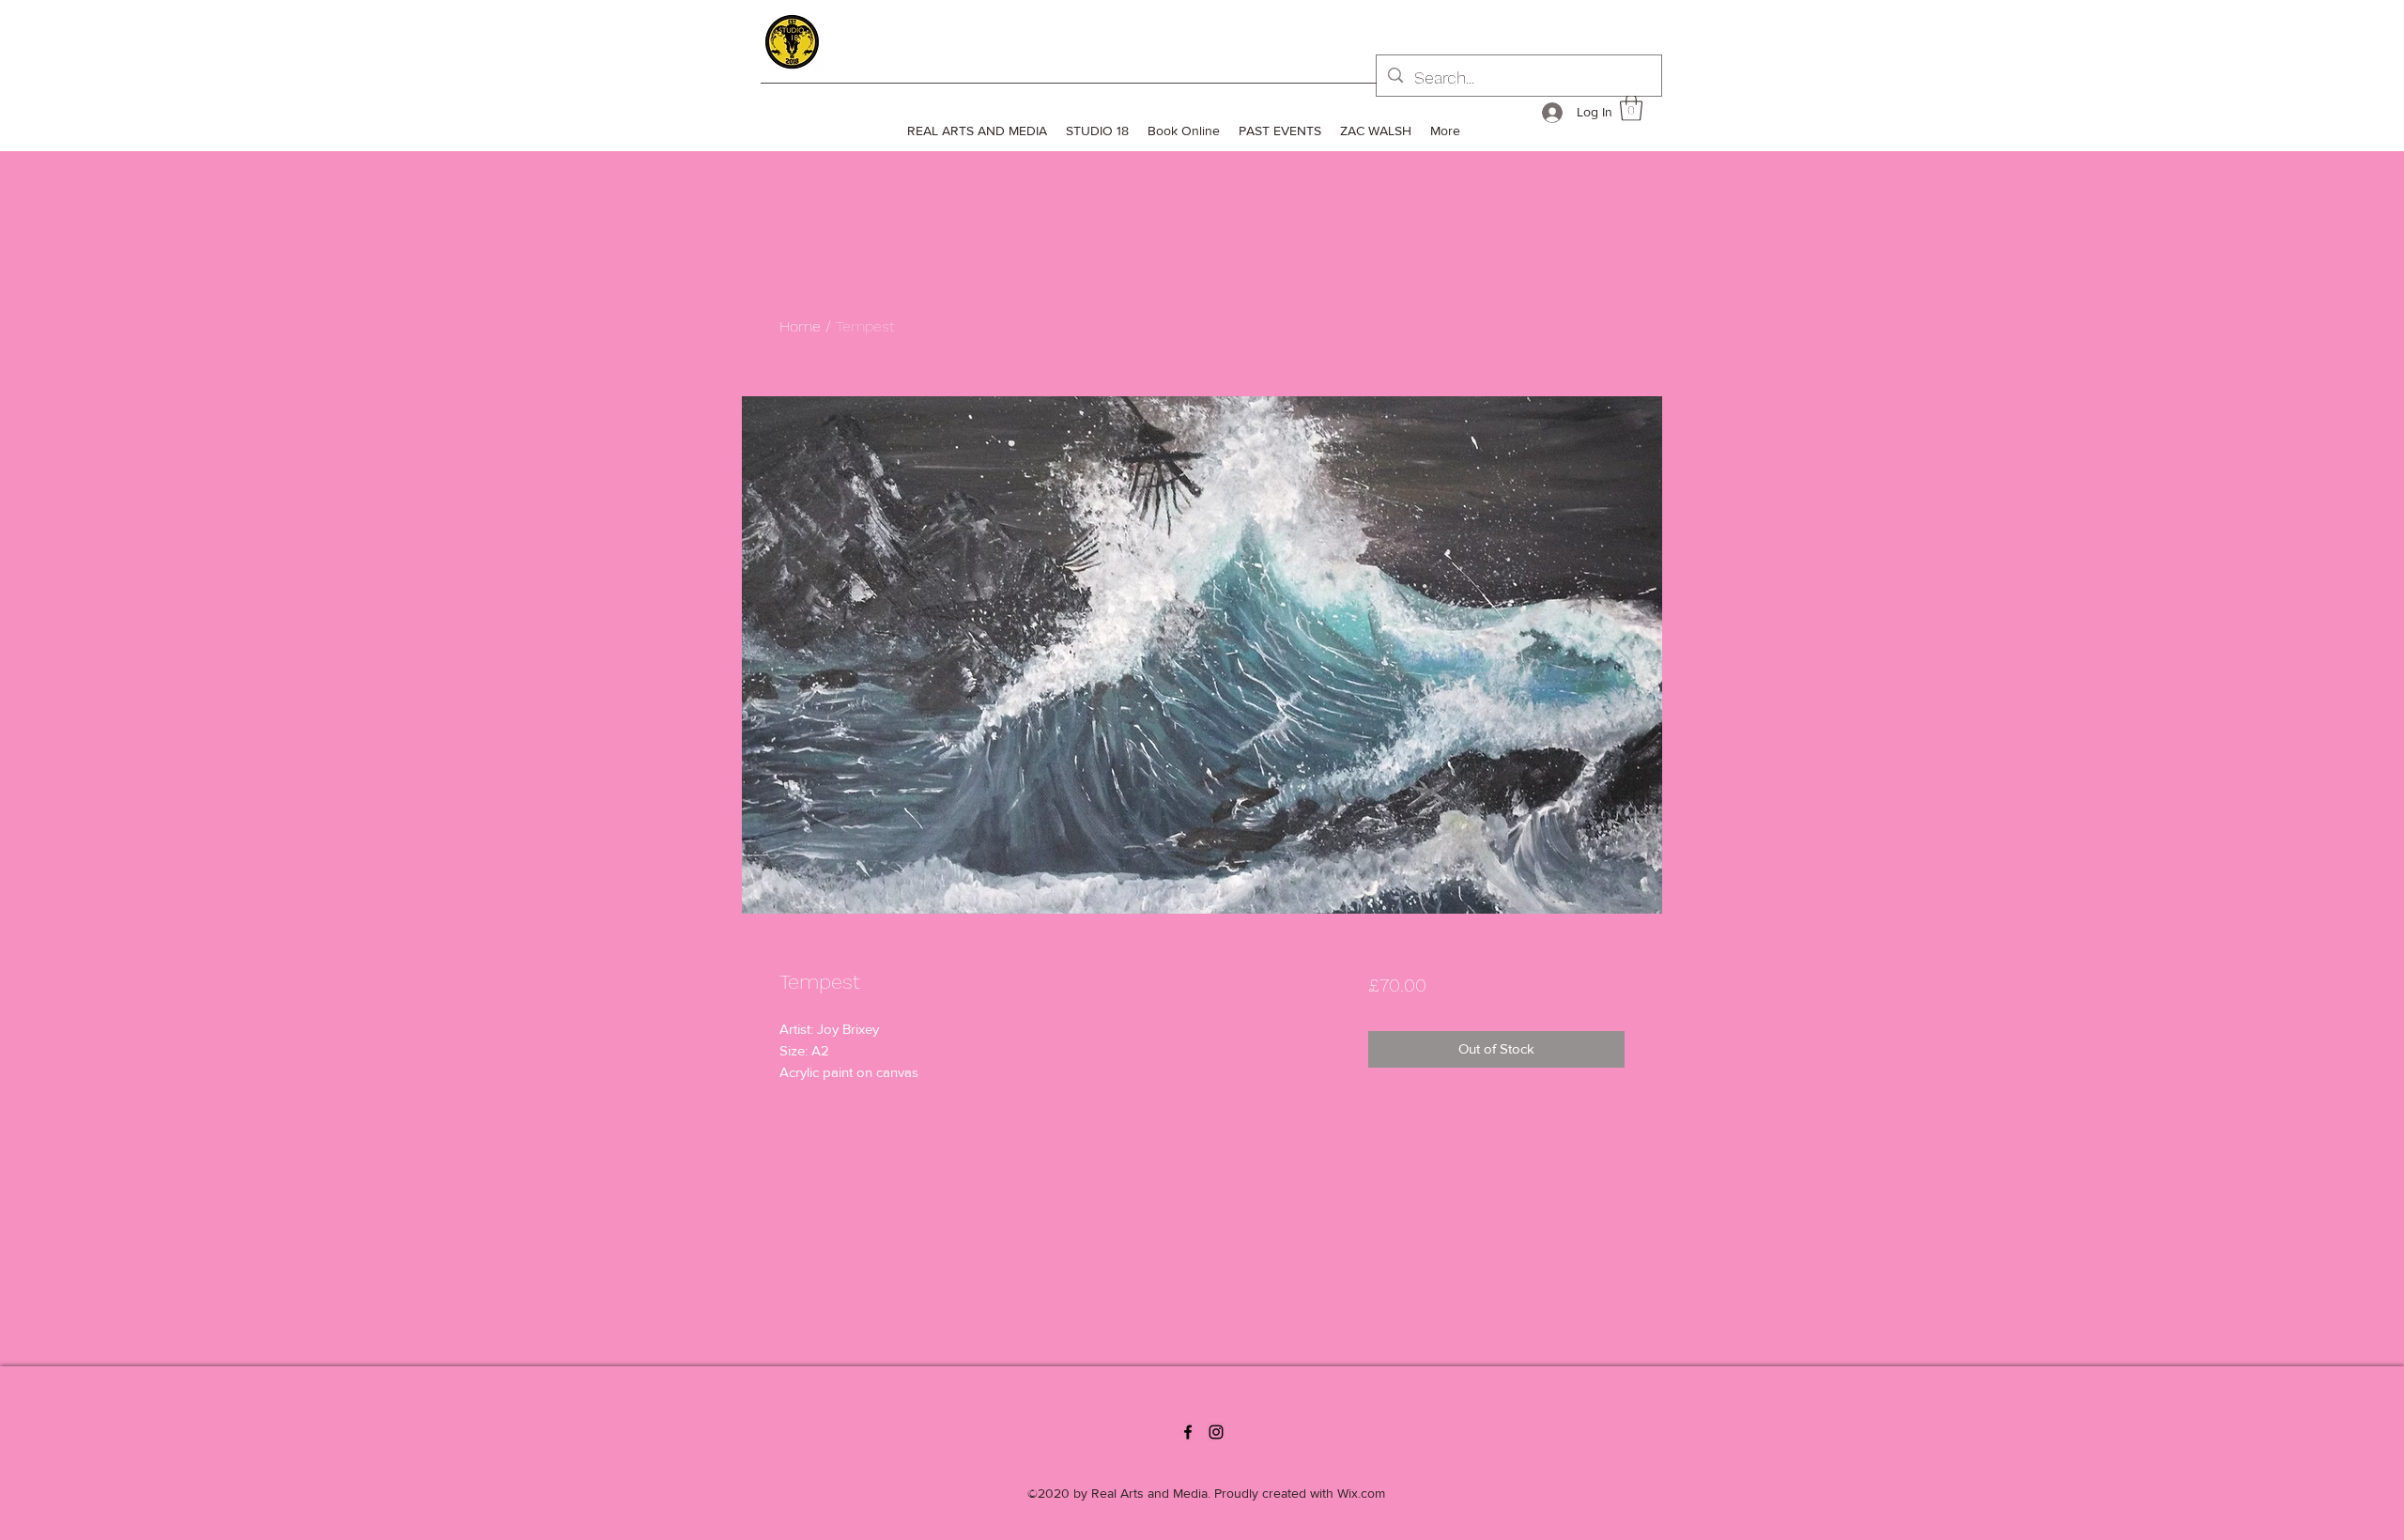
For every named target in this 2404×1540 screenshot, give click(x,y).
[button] (1631, 108)
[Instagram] (1216, 1432)
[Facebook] (1188, 1432)
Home (800, 326)
